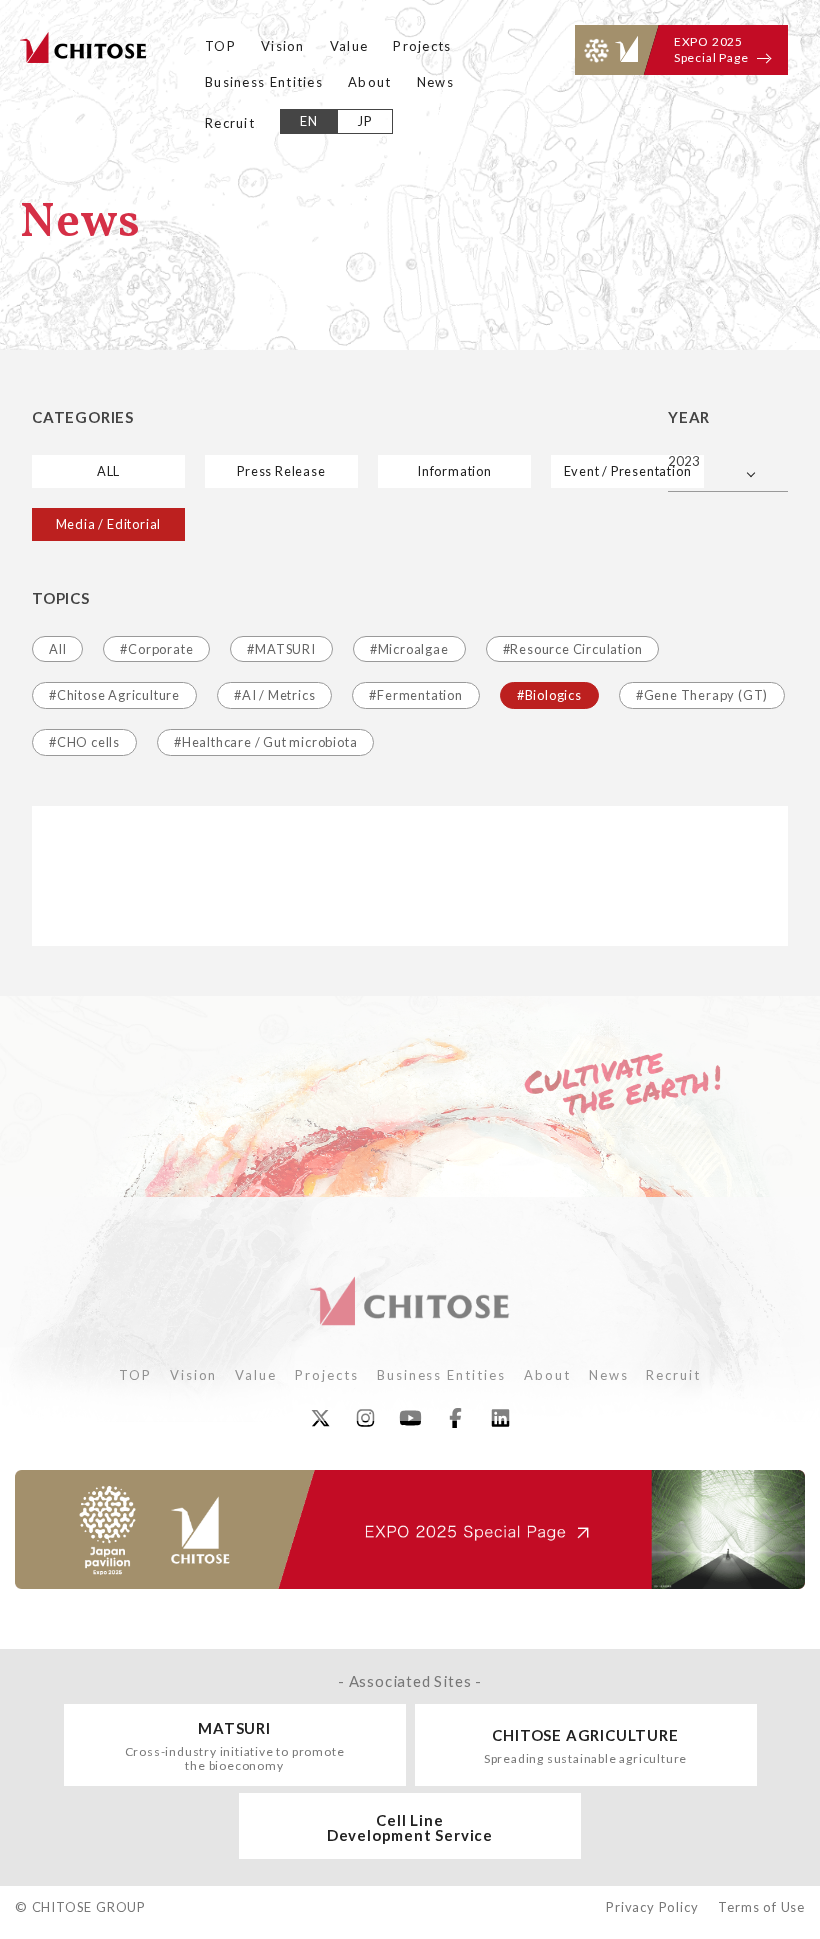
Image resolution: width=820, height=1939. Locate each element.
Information (454, 471)
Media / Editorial (109, 524)
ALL (108, 471)
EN (309, 121)
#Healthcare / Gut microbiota (265, 742)
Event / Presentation (628, 471)
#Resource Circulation (573, 649)
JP (365, 121)
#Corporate (156, 649)
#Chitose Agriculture (114, 695)
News (435, 82)
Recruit (230, 123)
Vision (283, 46)
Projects (422, 46)
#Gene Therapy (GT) (702, 695)
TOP (220, 46)
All (57, 649)
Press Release (281, 471)
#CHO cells (84, 742)
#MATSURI (281, 649)
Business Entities (264, 82)
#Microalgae (409, 649)
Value (349, 46)
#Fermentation (415, 695)
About (370, 82)
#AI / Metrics (274, 695)
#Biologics (549, 695)
